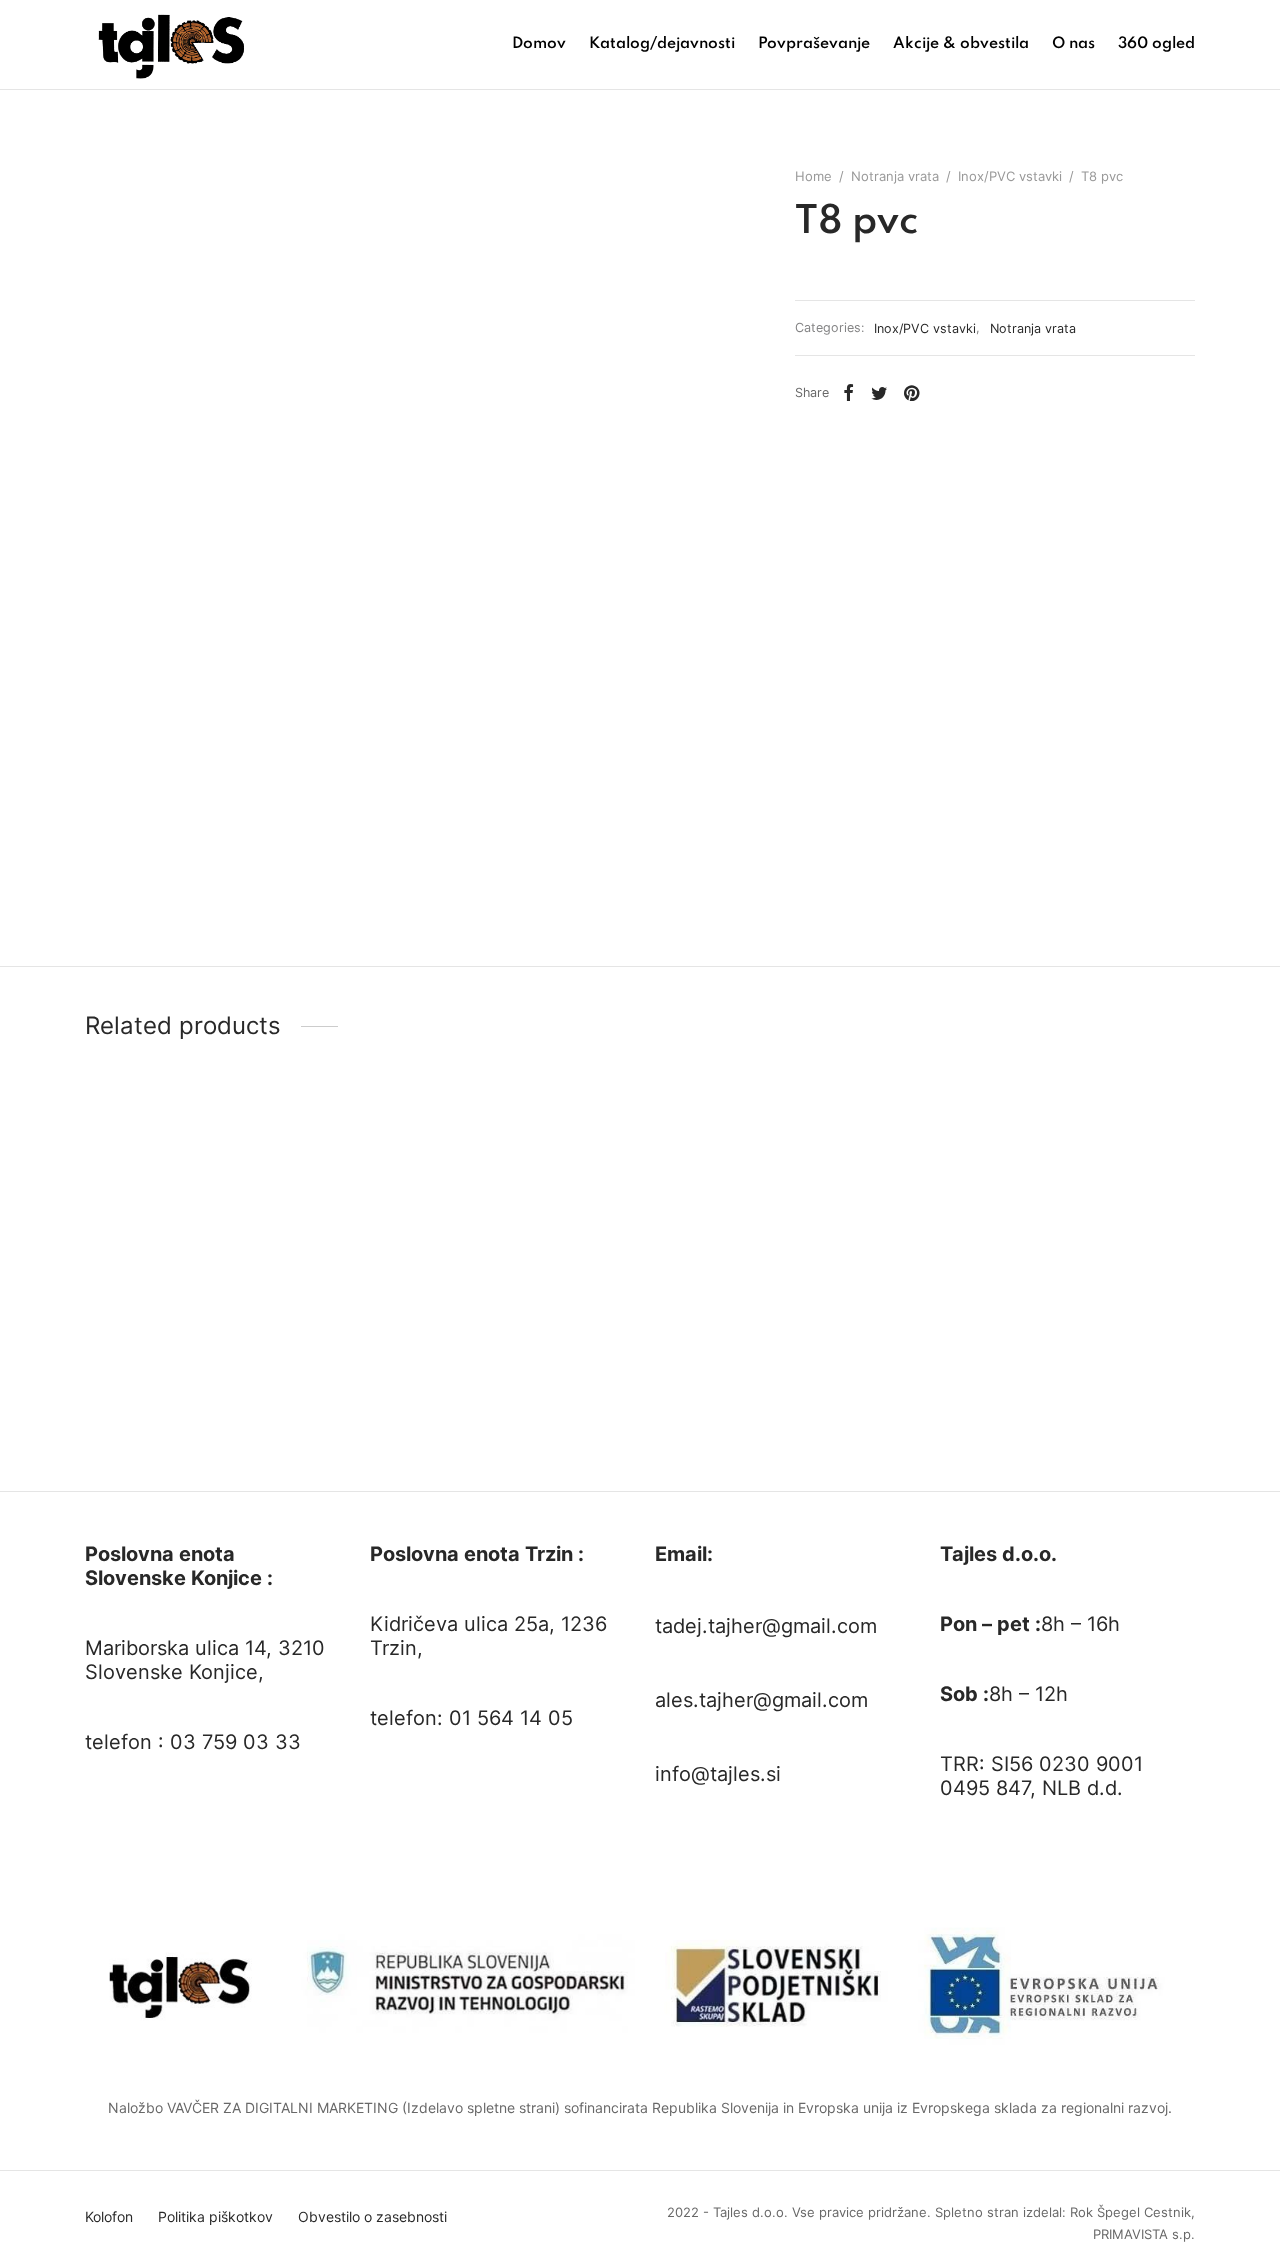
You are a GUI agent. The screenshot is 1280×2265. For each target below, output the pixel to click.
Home (813, 176)
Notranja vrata (895, 176)
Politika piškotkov (215, 2216)
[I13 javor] (497, 1286)
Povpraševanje (814, 44)
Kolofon (109, 2216)
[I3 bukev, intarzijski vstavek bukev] (212, 1286)
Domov (539, 44)
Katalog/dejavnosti (662, 44)
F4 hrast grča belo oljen (732, 1456)
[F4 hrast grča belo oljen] (782, 1286)
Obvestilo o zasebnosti (372, 2216)
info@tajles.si (718, 1774)
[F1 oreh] (1067, 1286)
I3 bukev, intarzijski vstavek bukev (199, 1456)
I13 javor (398, 1456)
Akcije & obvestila (961, 44)
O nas (1073, 44)
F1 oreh (964, 1456)
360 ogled (1156, 44)
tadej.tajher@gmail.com (766, 1626)
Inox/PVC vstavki (1010, 176)
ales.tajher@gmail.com (761, 1700)
